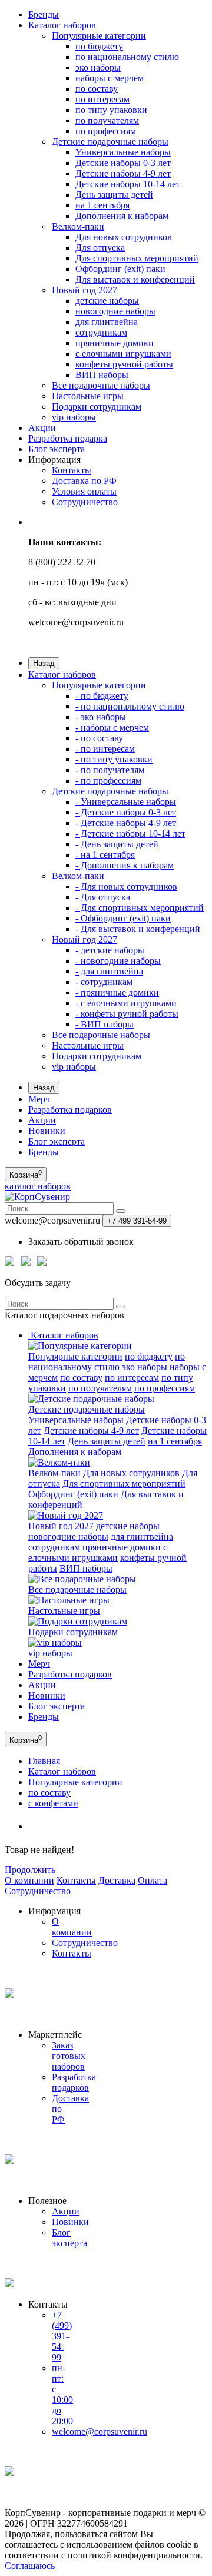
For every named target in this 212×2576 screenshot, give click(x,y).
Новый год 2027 (85, 290)
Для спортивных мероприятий (137, 258)
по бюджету (99, 46)
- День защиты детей (117, 844)
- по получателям (110, 770)
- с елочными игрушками (126, 1003)
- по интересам (105, 749)
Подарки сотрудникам (97, 407)
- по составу (99, 738)
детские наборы (107, 301)
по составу (97, 89)
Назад (44, 663)
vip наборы (74, 417)
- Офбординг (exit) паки (123, 918)
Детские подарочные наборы (110, 142)
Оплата (153, 1880)
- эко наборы (101, 717)
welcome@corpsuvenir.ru (100, 2431)
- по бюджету (102, 696)
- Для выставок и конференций (138, 929)
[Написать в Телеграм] (26, 1264)
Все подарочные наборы (101, 385)
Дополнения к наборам (122, 216)
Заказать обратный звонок (81, 1241)
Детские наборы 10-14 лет (128, 184)
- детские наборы (110, 950)
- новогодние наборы (118, 961)
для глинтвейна (107, 322)
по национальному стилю (127, 57)
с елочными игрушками (123, 354)
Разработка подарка (68, 438)
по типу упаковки (111, 110)
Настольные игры (88, 396)
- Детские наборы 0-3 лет (126, 812)
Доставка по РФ (84, 481)
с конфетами (53, 1803)
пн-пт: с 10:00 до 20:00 (62, 2394)
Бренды (44, 14)
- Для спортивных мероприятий (140, 908)
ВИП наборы (102, 375)
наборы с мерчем (110, 78)
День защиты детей (114, 195)
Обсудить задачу (38, 1283)
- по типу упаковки (114, 759)
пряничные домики (115, 343)
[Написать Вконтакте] (42, 1264)
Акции (42, 428)
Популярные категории (99, 36)
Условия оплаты (84, 491)
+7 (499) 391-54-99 (62, 2336)
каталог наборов (38, 1186)
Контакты (72, 470)
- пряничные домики (117, 992)
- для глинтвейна (109, 971)
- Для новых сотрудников (126, 886)
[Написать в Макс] (9, 1264)
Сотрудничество (85, 502)
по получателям (107, 120)
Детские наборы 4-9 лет (123, 173)
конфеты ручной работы (124, 364)
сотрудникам (101, 332)
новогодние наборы (115, 311)
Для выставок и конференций (135, 279)
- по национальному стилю (130, 706)
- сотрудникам (104, 982)
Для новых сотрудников (124, 237)
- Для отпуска (103, 897)
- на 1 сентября (105, 855)
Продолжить (30, 1870)
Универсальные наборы (123, 152)
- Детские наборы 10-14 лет (130, 833)
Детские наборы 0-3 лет (123, 163)
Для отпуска (100, 248)
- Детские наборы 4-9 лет (126, 823)
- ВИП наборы (105, 1024)
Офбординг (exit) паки (120, 269)
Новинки (47, 1131)
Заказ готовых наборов (69, 2056)
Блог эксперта (57, 449)
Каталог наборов (62, 25)
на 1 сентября (102, 205)
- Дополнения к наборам (125, 865)
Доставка (117, 1880)
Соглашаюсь (30, 2566)
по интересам (102, 99)
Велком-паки (78, 226)
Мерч (39, 1099)
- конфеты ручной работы (127, 1014)
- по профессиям (108, 780)
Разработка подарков (70, 1110)
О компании (29, 1880)
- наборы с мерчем (112, 727)
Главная (44, 1761)
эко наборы (98, 67)
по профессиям (106, 131)
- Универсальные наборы (126, 802)
